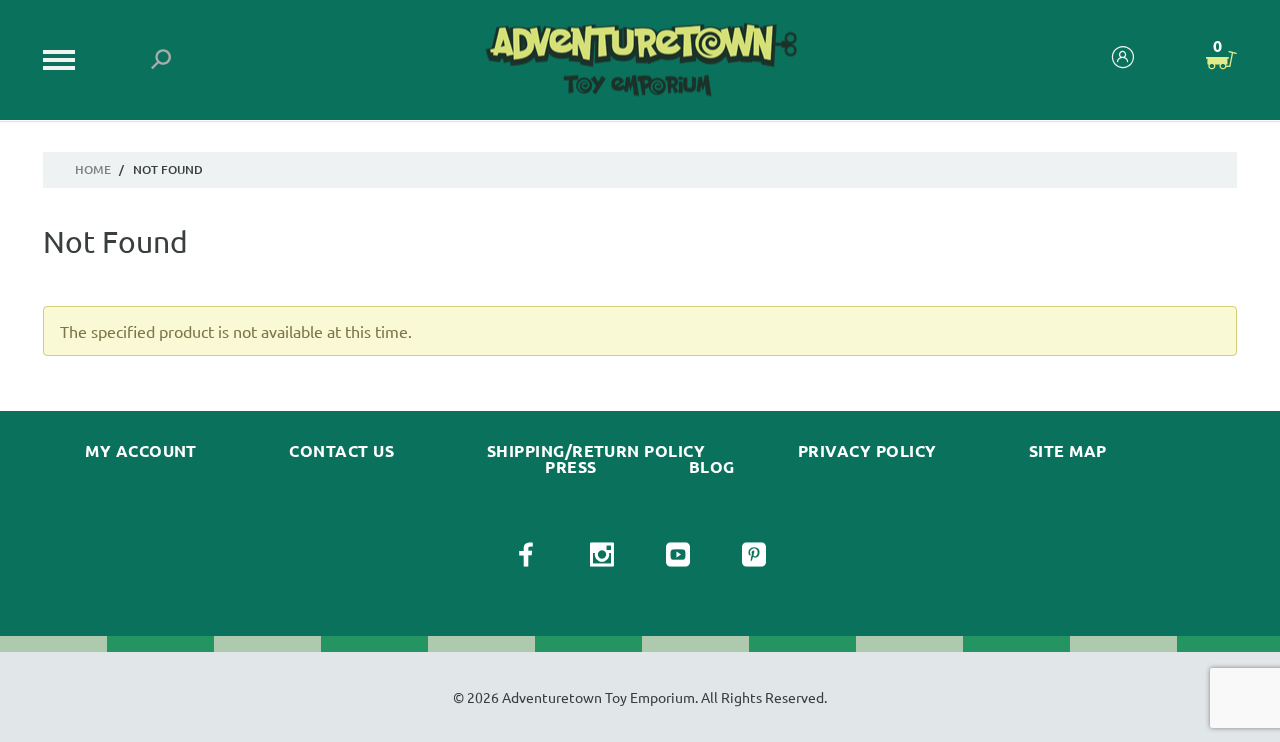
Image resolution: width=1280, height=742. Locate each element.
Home (93, 169)
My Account (141, 451)
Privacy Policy (867, 451)
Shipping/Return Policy (596, 451)
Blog (712, 467)
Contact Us (341, 451)
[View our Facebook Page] (526, 555)
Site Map (1068, 451)
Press (570, 467)
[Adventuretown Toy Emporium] (639, 60)
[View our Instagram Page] (602, 555)
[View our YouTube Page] (678, 555)
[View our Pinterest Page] (754, 555)
